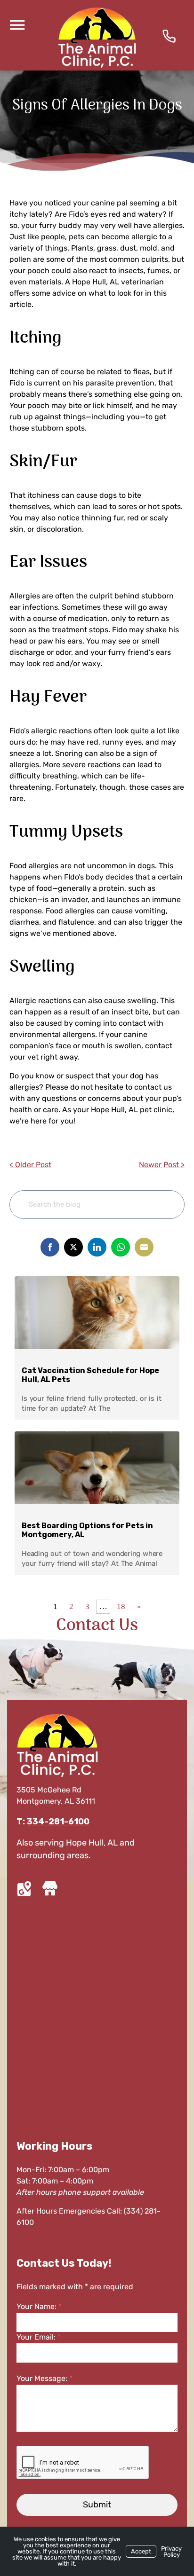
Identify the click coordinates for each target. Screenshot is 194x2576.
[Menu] (17, 24)
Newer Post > (162, 1165)
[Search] (163, 1205)
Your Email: (39, 2337)
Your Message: (44, 2378)
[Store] (49, 1889)
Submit (97, 2505)
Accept (141, 2551)
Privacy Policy (171, 2552)
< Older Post (30, 1165)
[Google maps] (27, 1889)
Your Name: (39, 2306)
